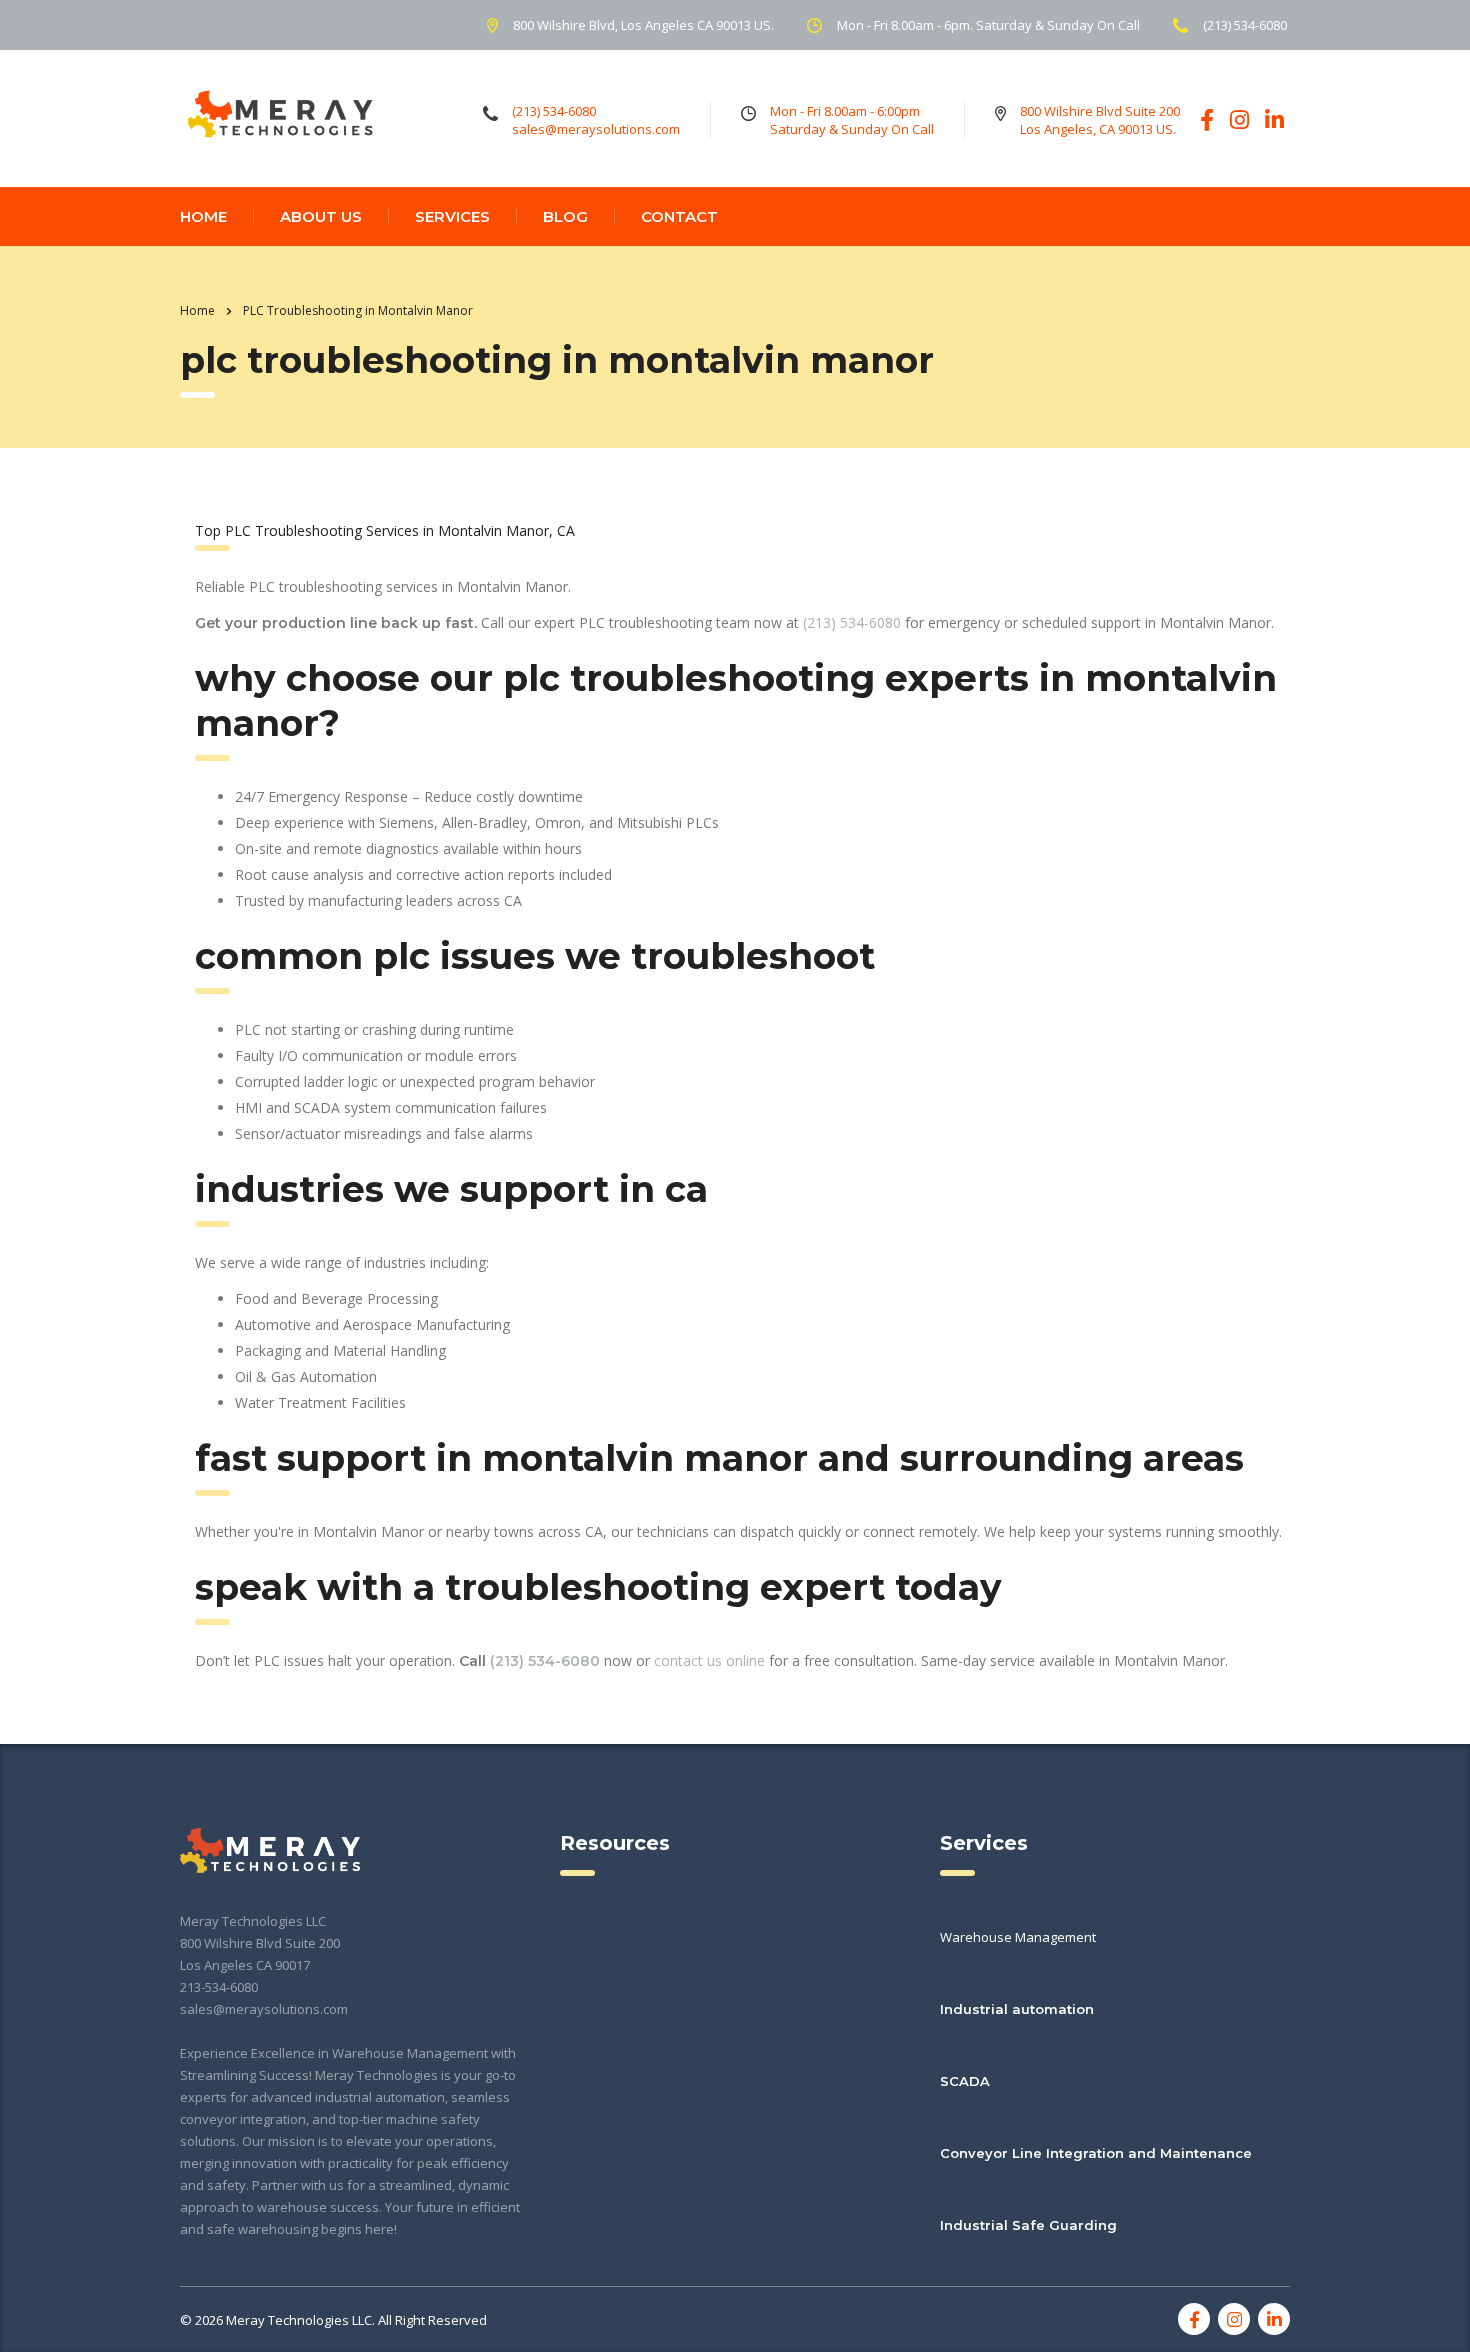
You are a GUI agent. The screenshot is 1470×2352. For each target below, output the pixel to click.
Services (452, 216)
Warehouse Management (1018, 1937)
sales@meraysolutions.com (264, 2009)
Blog (565, 216)
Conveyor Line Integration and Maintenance (1096, 2153)
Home (197, 310)
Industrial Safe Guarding (1028, 2225)
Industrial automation (1017, 2009)
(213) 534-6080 (852, 622)
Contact (679, 216)
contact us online (709, 1660)
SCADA (965, 2081)
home (203, 216)
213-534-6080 (219, 1987)
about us (321, 216)
